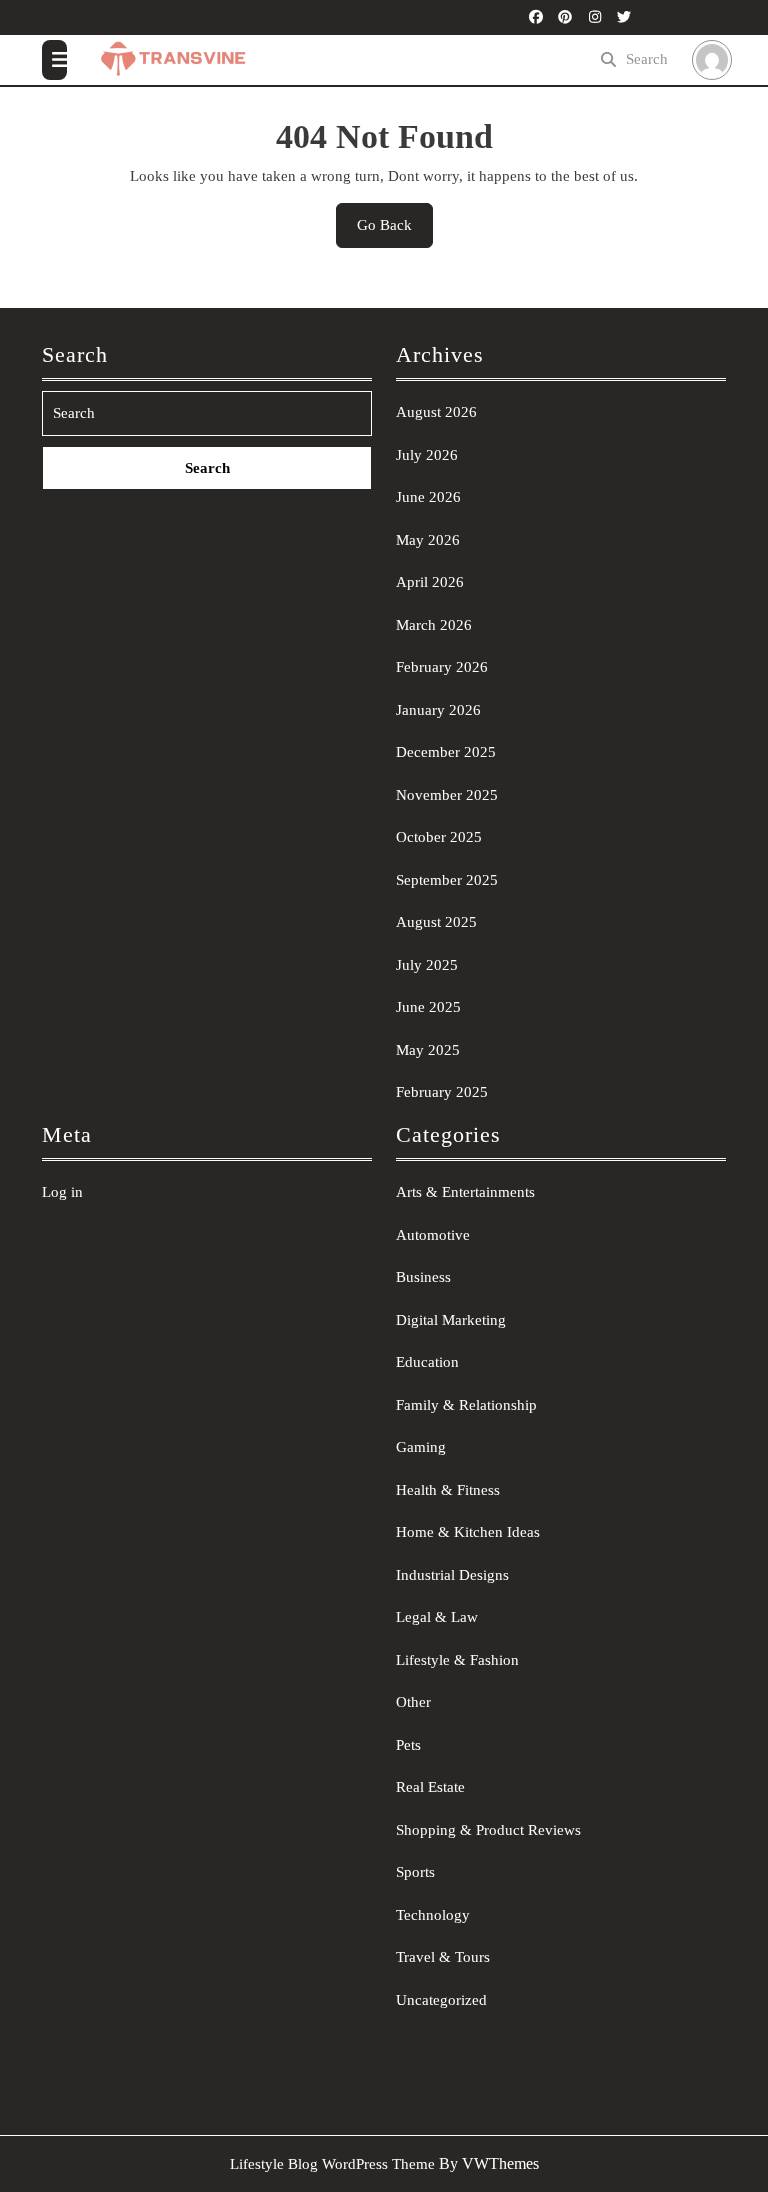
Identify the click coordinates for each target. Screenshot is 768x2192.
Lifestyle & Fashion (457, 1660)
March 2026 (434, 625)
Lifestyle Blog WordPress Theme (332, 2164)
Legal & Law (437, 1617)
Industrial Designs (452, 1575)
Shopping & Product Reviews (488, 1830)
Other (413, 1702)
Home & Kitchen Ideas (468, 1532)
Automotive (433, 1235)
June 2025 (428, 1007)
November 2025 (447, 795)
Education (427, 1362)
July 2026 (427, 455)
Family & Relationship (466, 1405)
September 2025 (447, 880)
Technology (433, 1915)
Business (423, 1277)
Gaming (421, 1447)
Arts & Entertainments (465, 1192)
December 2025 (446, 752)
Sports (415, 1872)
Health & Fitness (448, 1490)
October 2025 (439, 837)
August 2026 (436, 412)
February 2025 (442, 1092)
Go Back (395, 232)
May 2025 (428, 1050)
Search (647, 59)
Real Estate (430, 1787)
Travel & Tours (443, 1957)
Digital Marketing (451, 1320)
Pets (408, 1745)
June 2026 (428, 497)
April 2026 (430, 582)
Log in (62, 1192)
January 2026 (438, 710)
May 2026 (428, 540)
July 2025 (427, 965)
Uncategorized (441, 2000)
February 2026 (442, 667)
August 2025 (436, 922)
